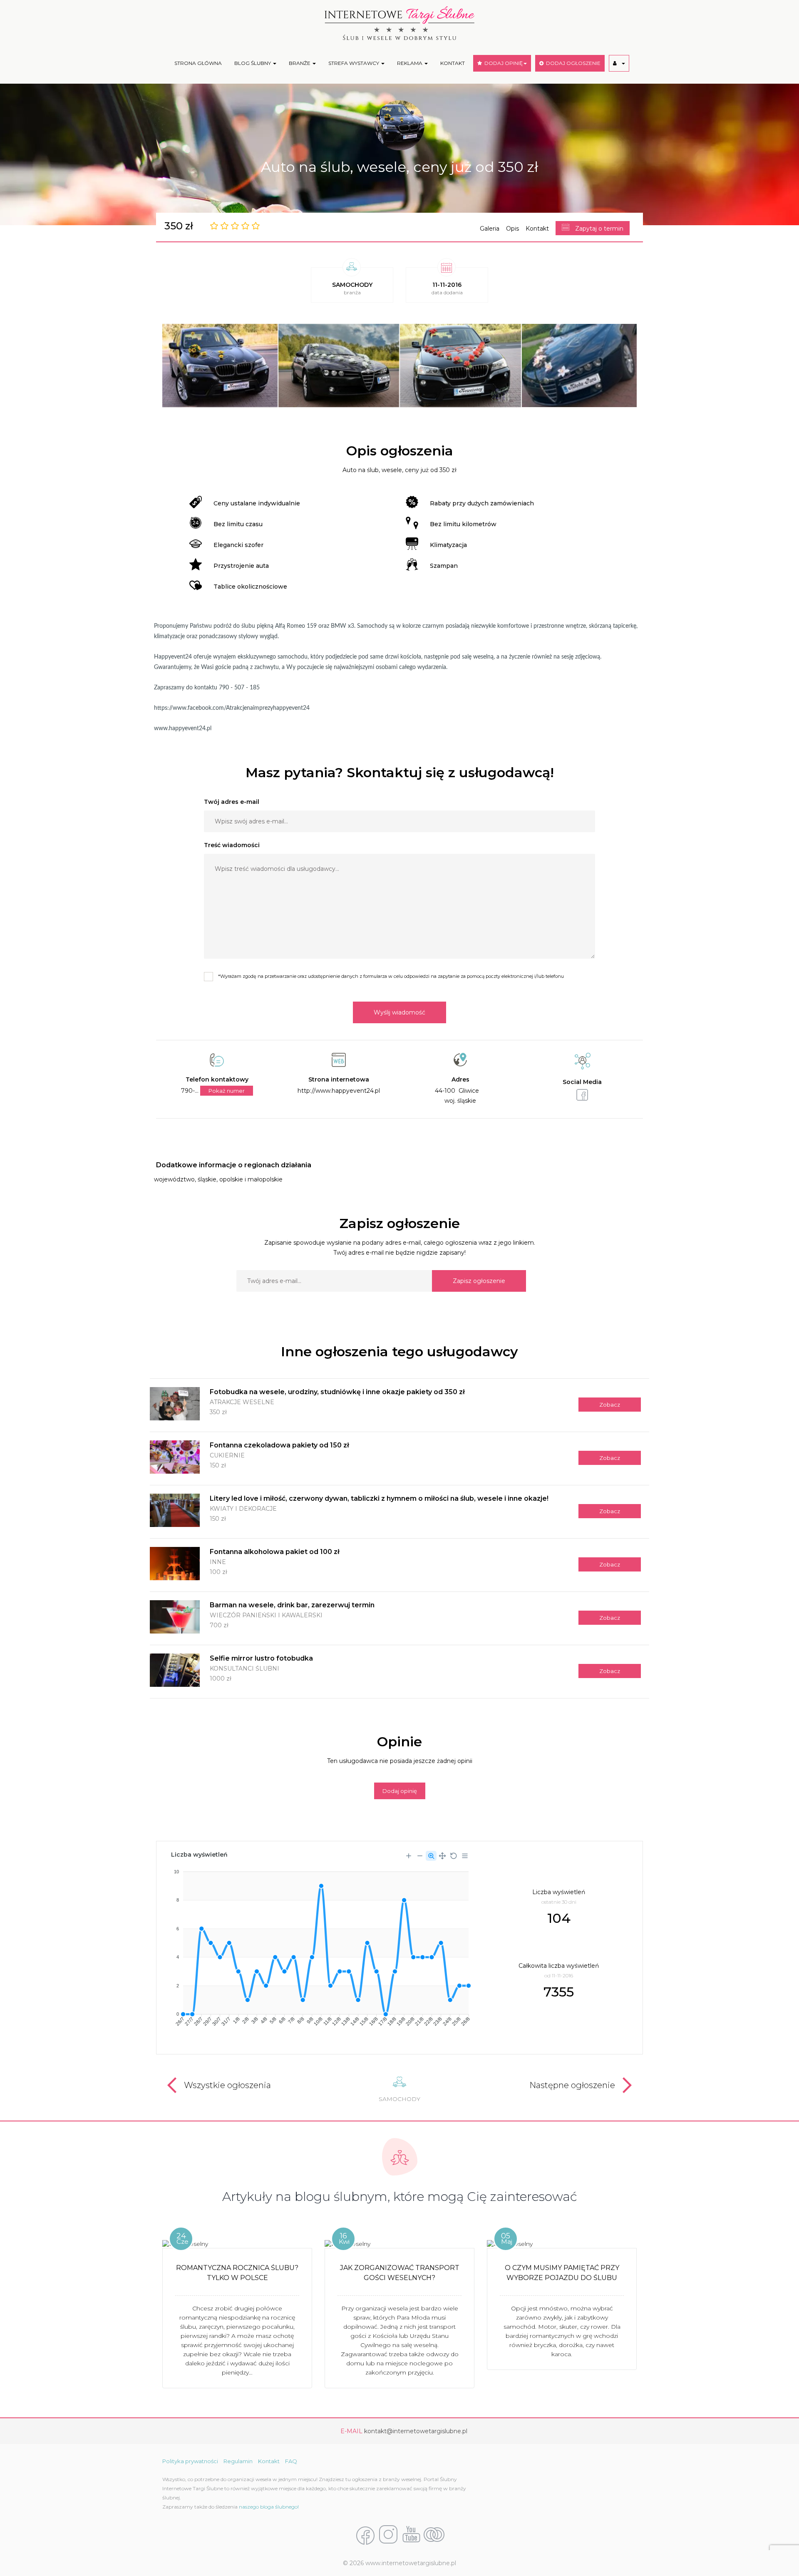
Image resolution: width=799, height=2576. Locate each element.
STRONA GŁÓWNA (198, 63)
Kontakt (537, 229)
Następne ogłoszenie (572, 2085)
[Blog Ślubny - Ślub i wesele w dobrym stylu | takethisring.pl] (434, 2535)
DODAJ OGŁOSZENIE (572, 63)
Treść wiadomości (232, 845)
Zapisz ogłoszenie (479, 1281)
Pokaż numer (227, 1091)
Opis (512, 229)
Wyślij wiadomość (399, 1012)
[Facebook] (365, 2535)
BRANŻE (300, 63)
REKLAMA (410, 63)
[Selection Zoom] (431, 1856)
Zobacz (610, 1405)
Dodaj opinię (400, 1791)
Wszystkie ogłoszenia (227, 2085)
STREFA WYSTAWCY (354, 63)
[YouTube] (411, 2535)
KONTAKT (453, 63)
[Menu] (465, 1856)
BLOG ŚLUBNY (253, 63)
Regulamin (238, 2461)
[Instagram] (388, 2535)
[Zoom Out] (420, 1856)
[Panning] (442, 1856)
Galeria (490, 229)
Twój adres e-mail (232, 802)
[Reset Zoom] (454, 1856)
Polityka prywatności (190, 2461)
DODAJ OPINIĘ (502, 63)
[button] (619, 63)
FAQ (291, 2461)
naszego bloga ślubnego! (269, 2507)
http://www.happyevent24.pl (339, 1091)
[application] (320, 1945)
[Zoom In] (409, 1856)
